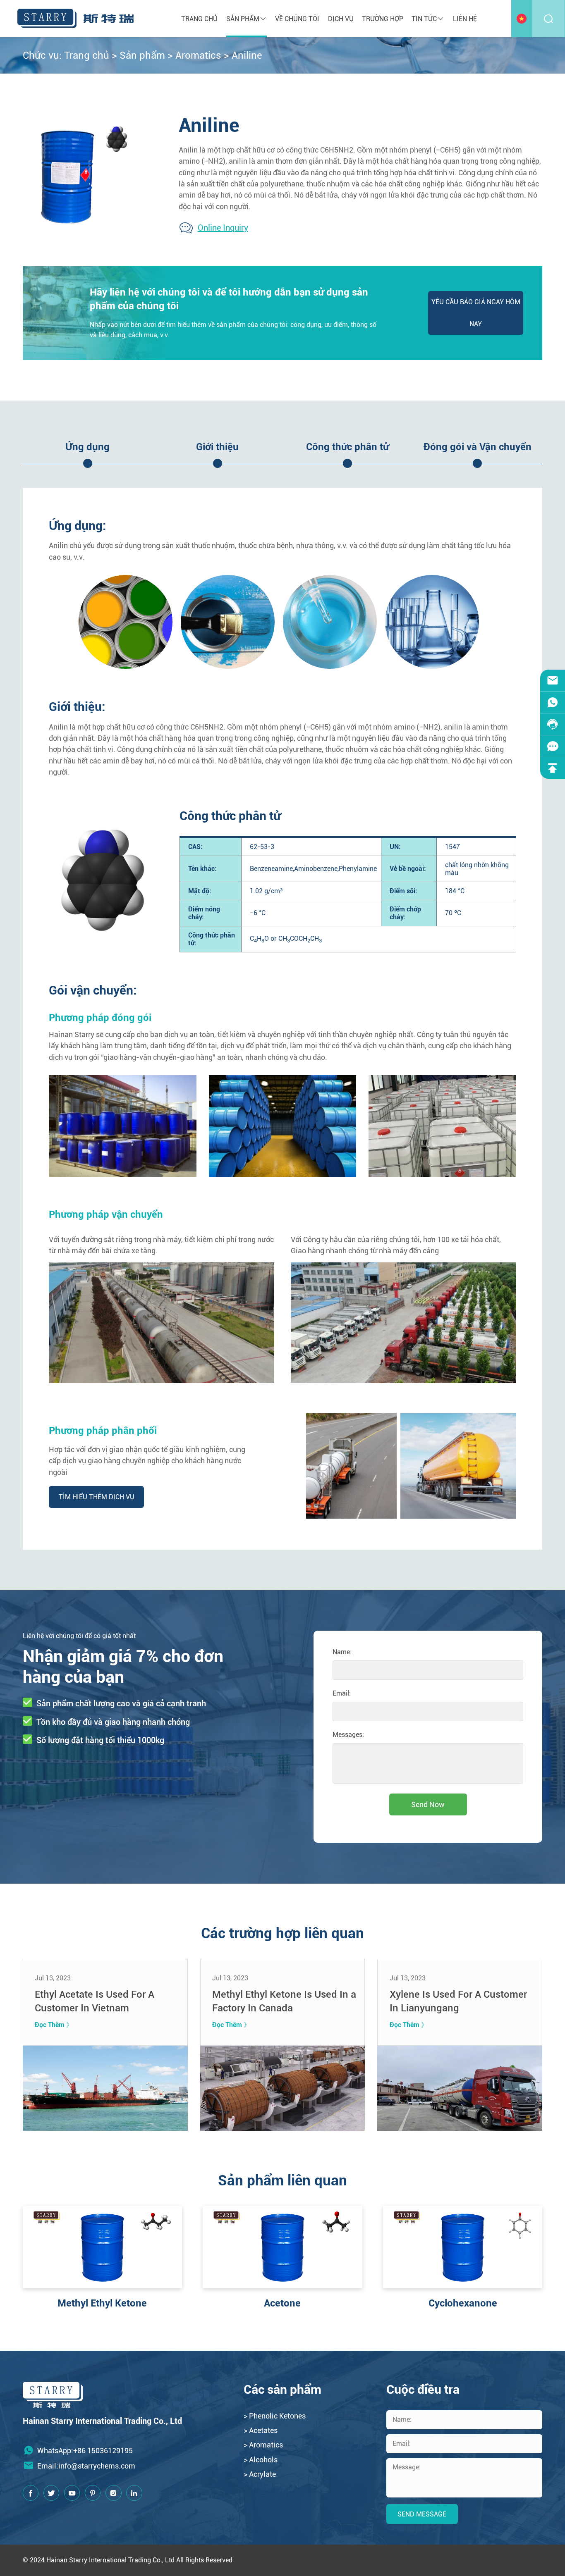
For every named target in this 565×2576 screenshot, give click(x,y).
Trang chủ (199, 19)
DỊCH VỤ (341, 19)
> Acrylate (260, 2474)
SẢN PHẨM (243, 19)
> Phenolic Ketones (275, 2416)
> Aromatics (263, 2445)
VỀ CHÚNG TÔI (297, 19)
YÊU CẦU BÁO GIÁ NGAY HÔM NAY (476, 313)
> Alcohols (261, 2460)
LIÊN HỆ (465, 19)
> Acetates (261, 2430)
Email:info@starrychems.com (86, 2466)
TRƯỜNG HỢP (383, 19)
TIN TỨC (424, 19)
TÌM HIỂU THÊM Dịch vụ (97, 1497)
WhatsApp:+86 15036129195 (85, 2451)
